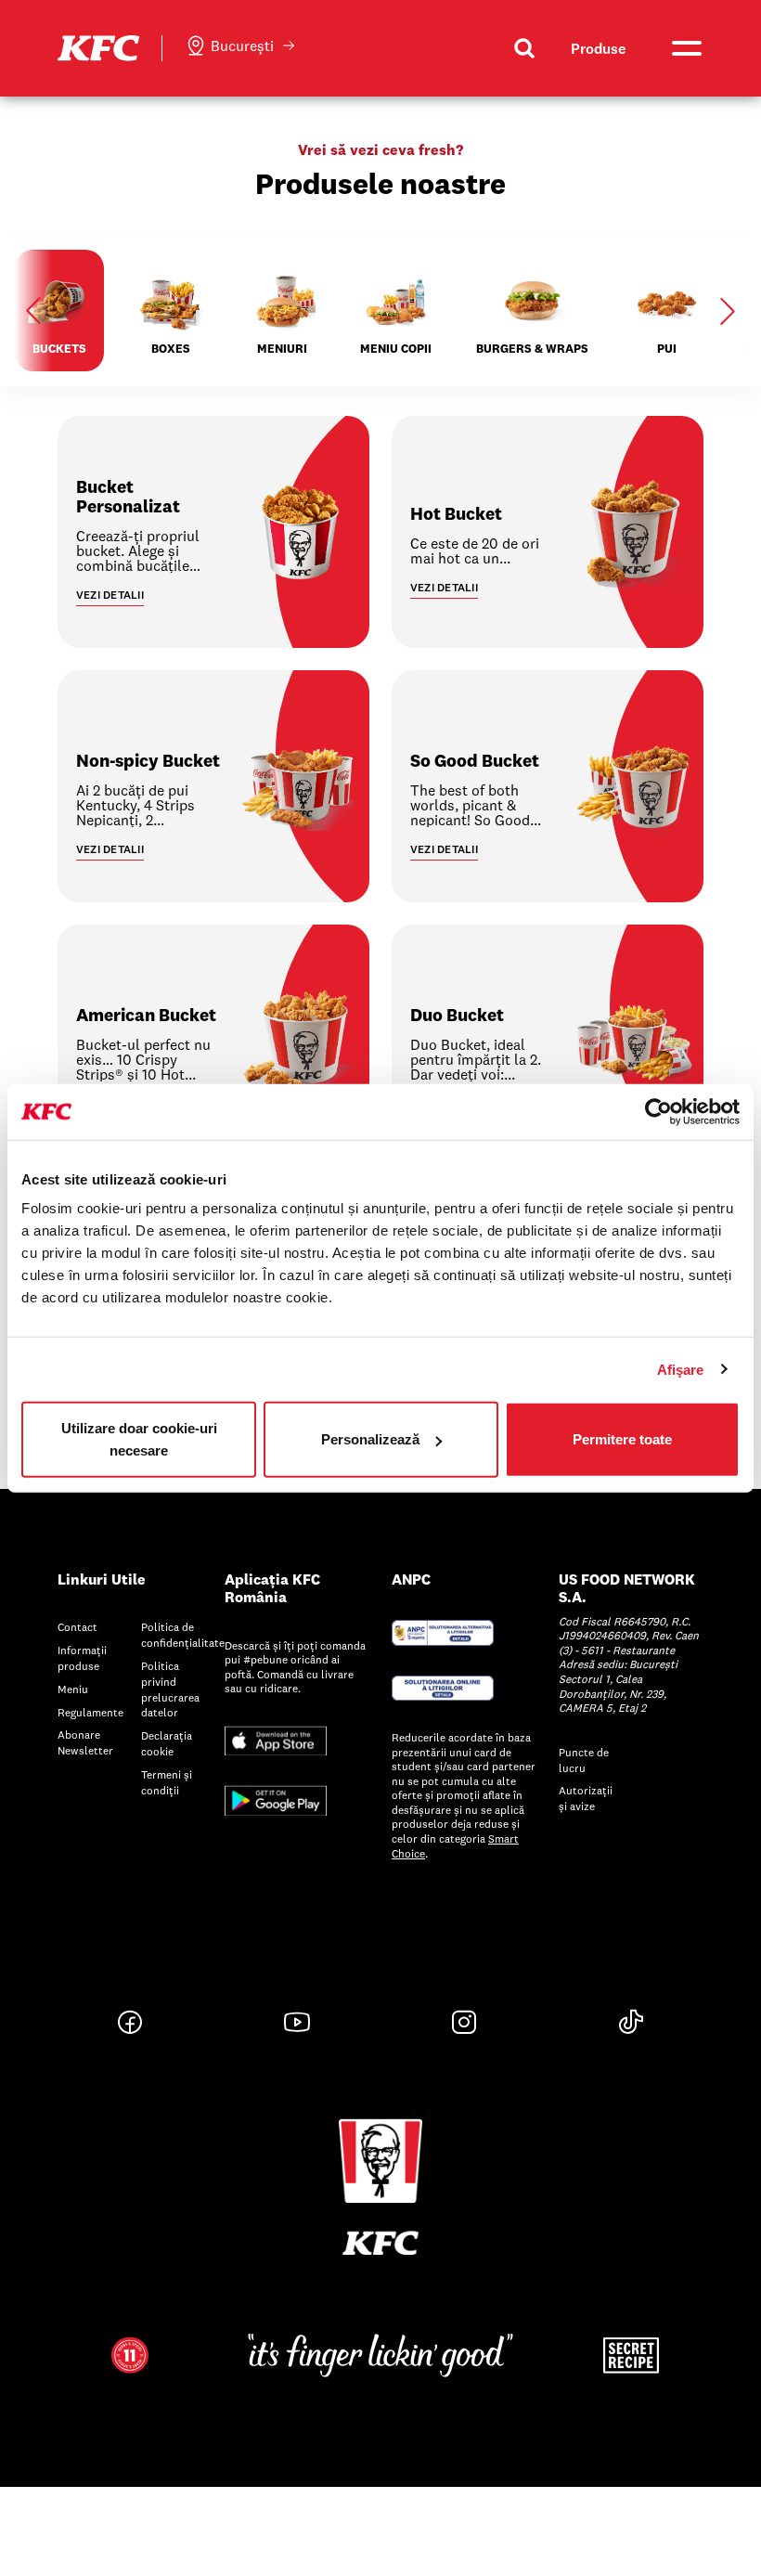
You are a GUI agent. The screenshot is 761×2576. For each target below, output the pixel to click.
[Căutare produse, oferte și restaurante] (524, 48)
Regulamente (90, 1712)
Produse (598, 48)
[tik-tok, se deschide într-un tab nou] (631, 2022)
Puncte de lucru (584, 1760)
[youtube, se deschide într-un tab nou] (297, 2022)
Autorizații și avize (586, 1798)
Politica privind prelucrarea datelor (170, 1689)
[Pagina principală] (98, 46)
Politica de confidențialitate (183, 1635)
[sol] (443, 1686)
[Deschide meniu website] (685, 48)
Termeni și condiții (167, 1782)
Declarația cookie (167, 1743)
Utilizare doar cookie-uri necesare (139, 1439)
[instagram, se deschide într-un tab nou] (464, 2022)
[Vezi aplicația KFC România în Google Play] (276, 1799)
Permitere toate (622, 1439)
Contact (77, 1627)
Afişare (681, 1369)
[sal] (443, 1631)
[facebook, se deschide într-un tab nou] (130, 2022)
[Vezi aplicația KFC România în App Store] (276, 1739)
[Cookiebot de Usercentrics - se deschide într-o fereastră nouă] (658, 1111)
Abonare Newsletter (85, 1742)
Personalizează (370, 1439)
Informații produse (82, 1658)
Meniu (73, 1689)
